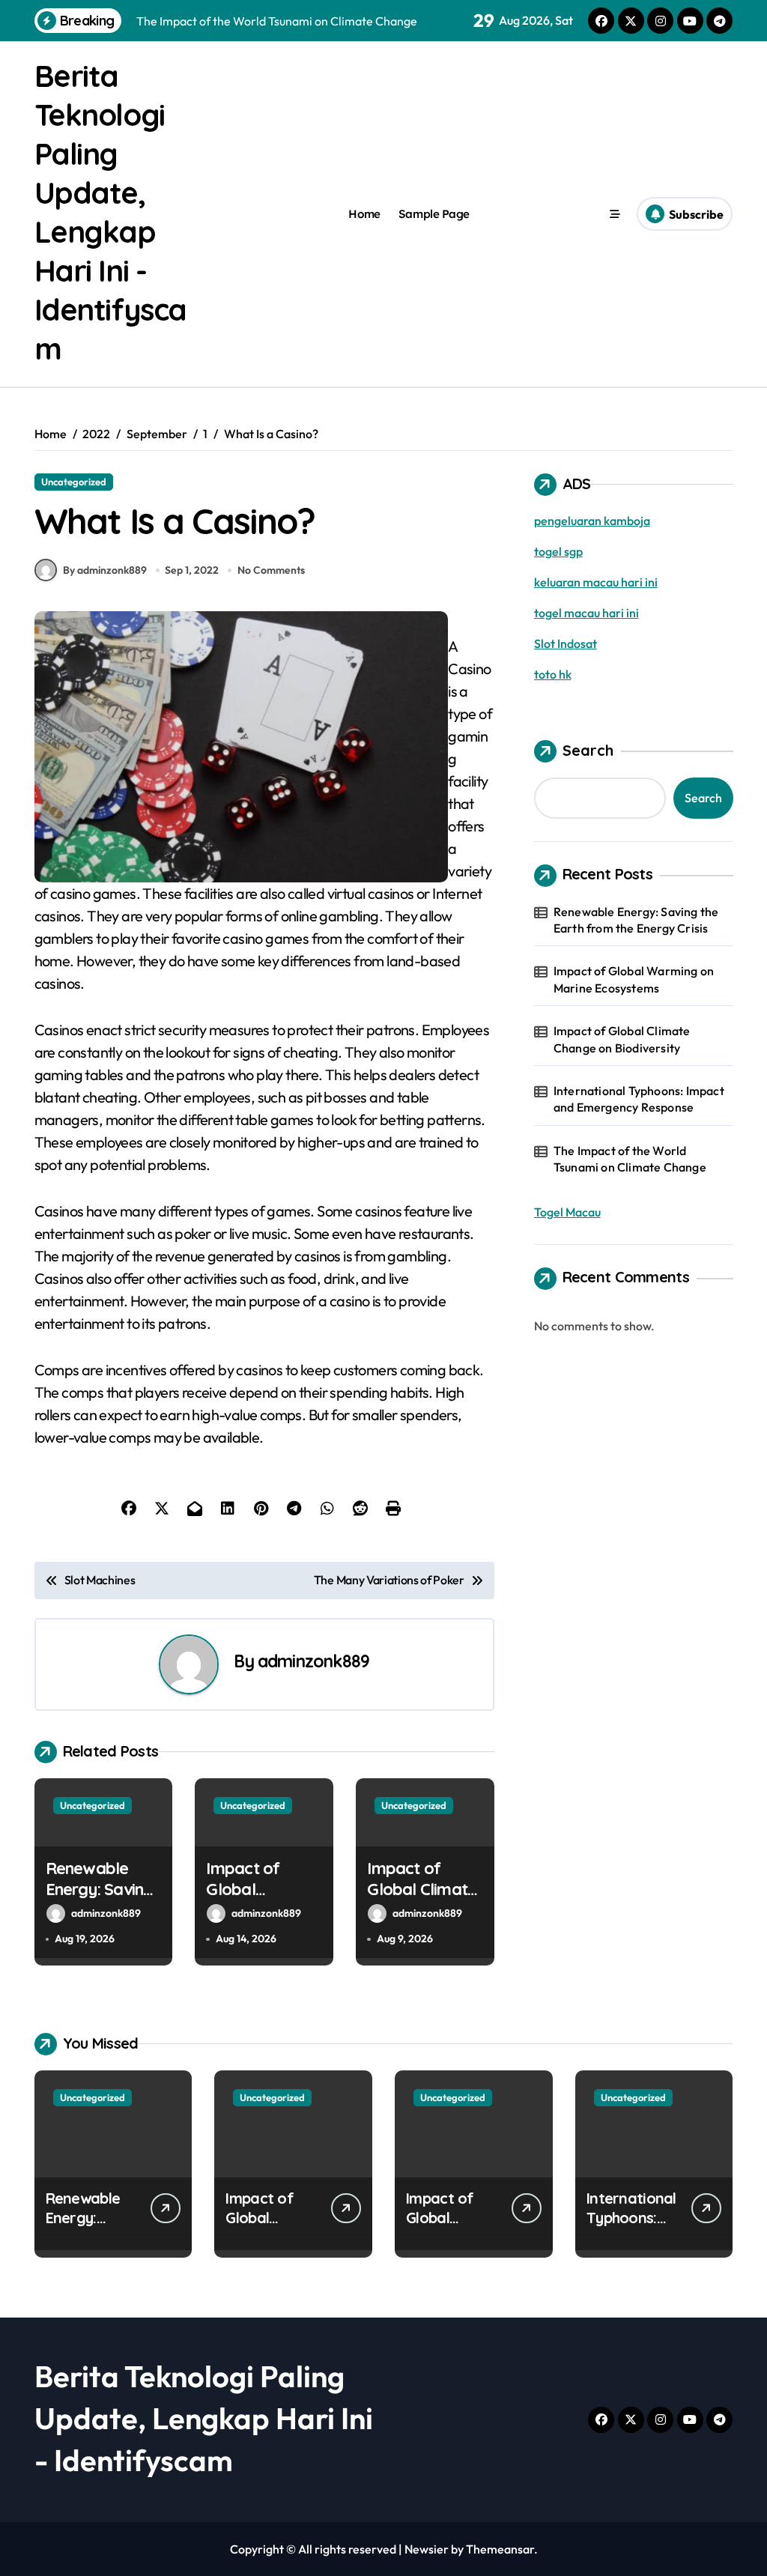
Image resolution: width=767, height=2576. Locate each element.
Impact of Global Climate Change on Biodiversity (422, 1900)
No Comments (271, 570)
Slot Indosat (566, 643)
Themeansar (500, 2549)
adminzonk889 (313, 1661)
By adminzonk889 (105, 570)
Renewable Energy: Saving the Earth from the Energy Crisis (636, 920)
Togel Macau (567, 1212)
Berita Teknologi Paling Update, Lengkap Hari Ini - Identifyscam (204, 2418)
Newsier (427, 2549)
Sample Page (434, 214)
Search (588, 750)
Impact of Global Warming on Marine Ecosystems (634, 979)
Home (364, 214)
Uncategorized (74, 482)
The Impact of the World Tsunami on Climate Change (630, 1159)
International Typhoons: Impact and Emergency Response (639, 1099)
